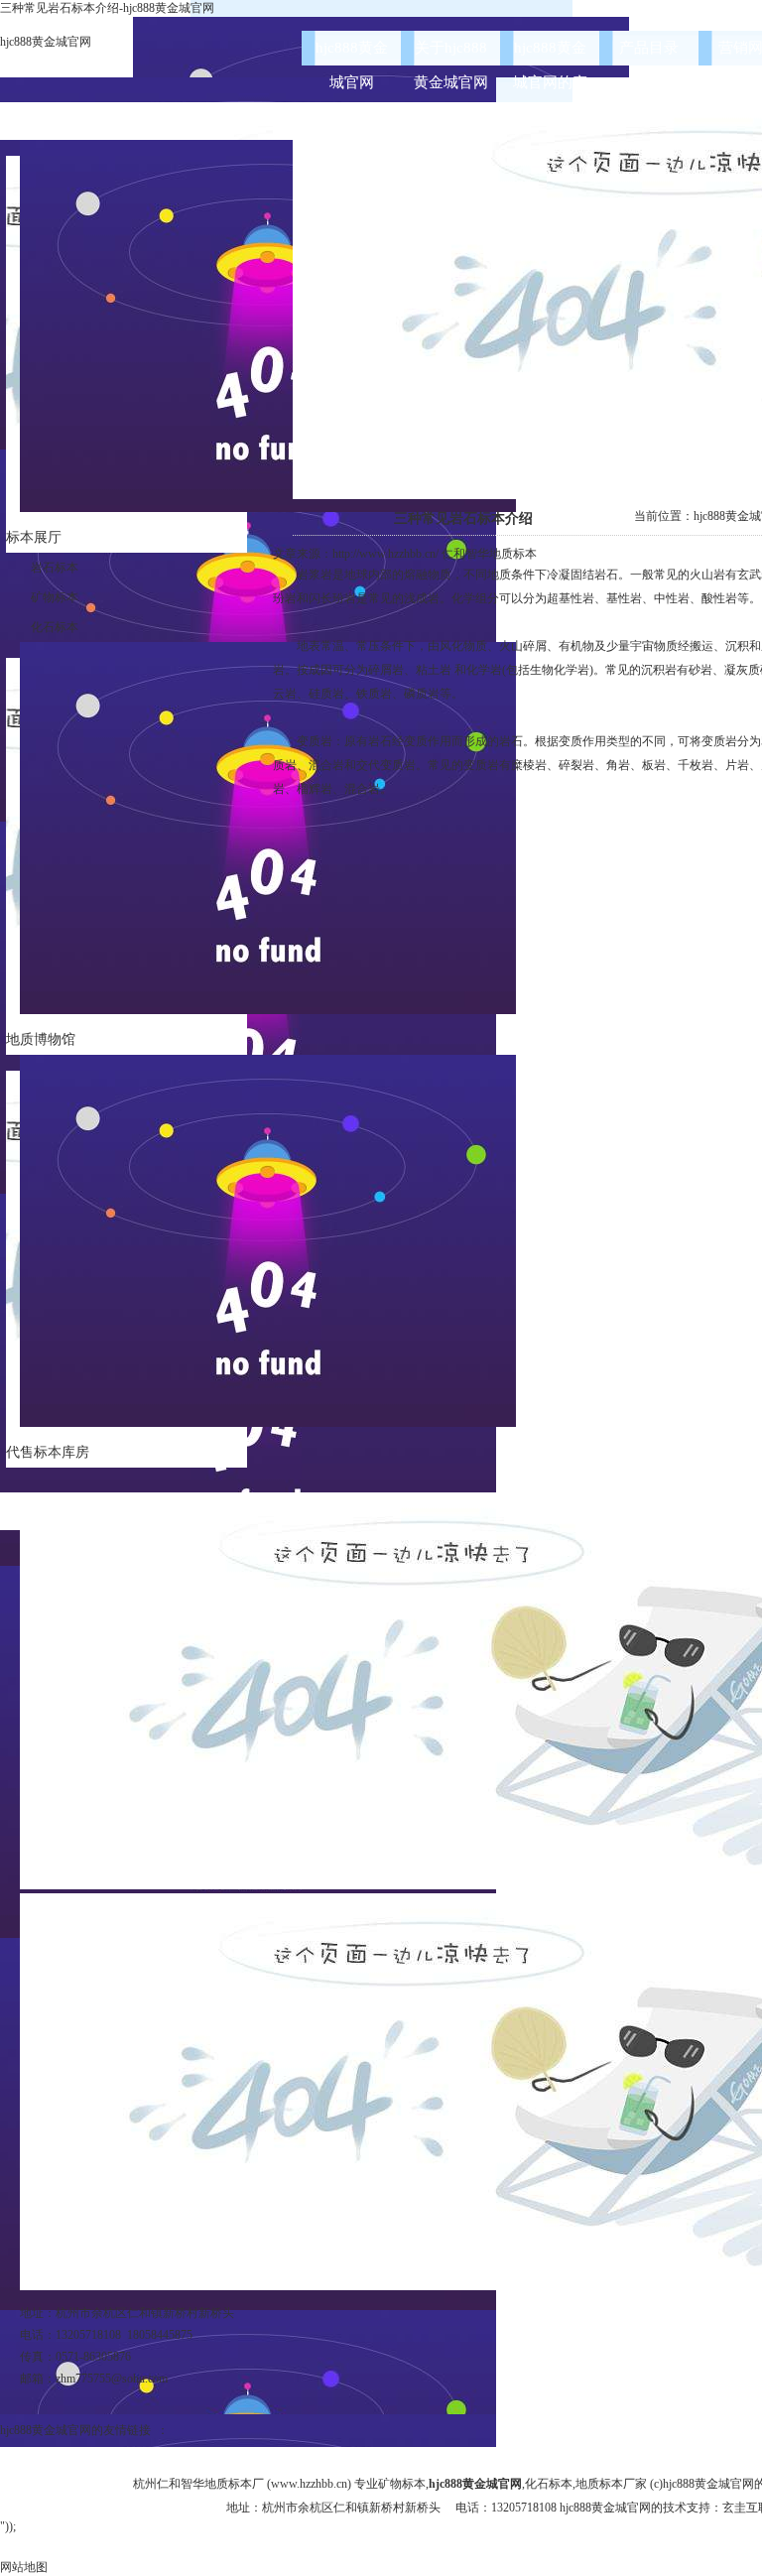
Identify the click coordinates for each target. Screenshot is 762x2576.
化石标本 (55, 627)
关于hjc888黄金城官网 (451, 53)
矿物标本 (55, 597)
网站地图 (24, 2567)
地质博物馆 (41, 1039)
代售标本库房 (48, 1452)
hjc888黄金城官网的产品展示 (550, 53)
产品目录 (649, 48)
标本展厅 (34, 537)
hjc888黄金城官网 (46, 42)
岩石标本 (55, 568)
